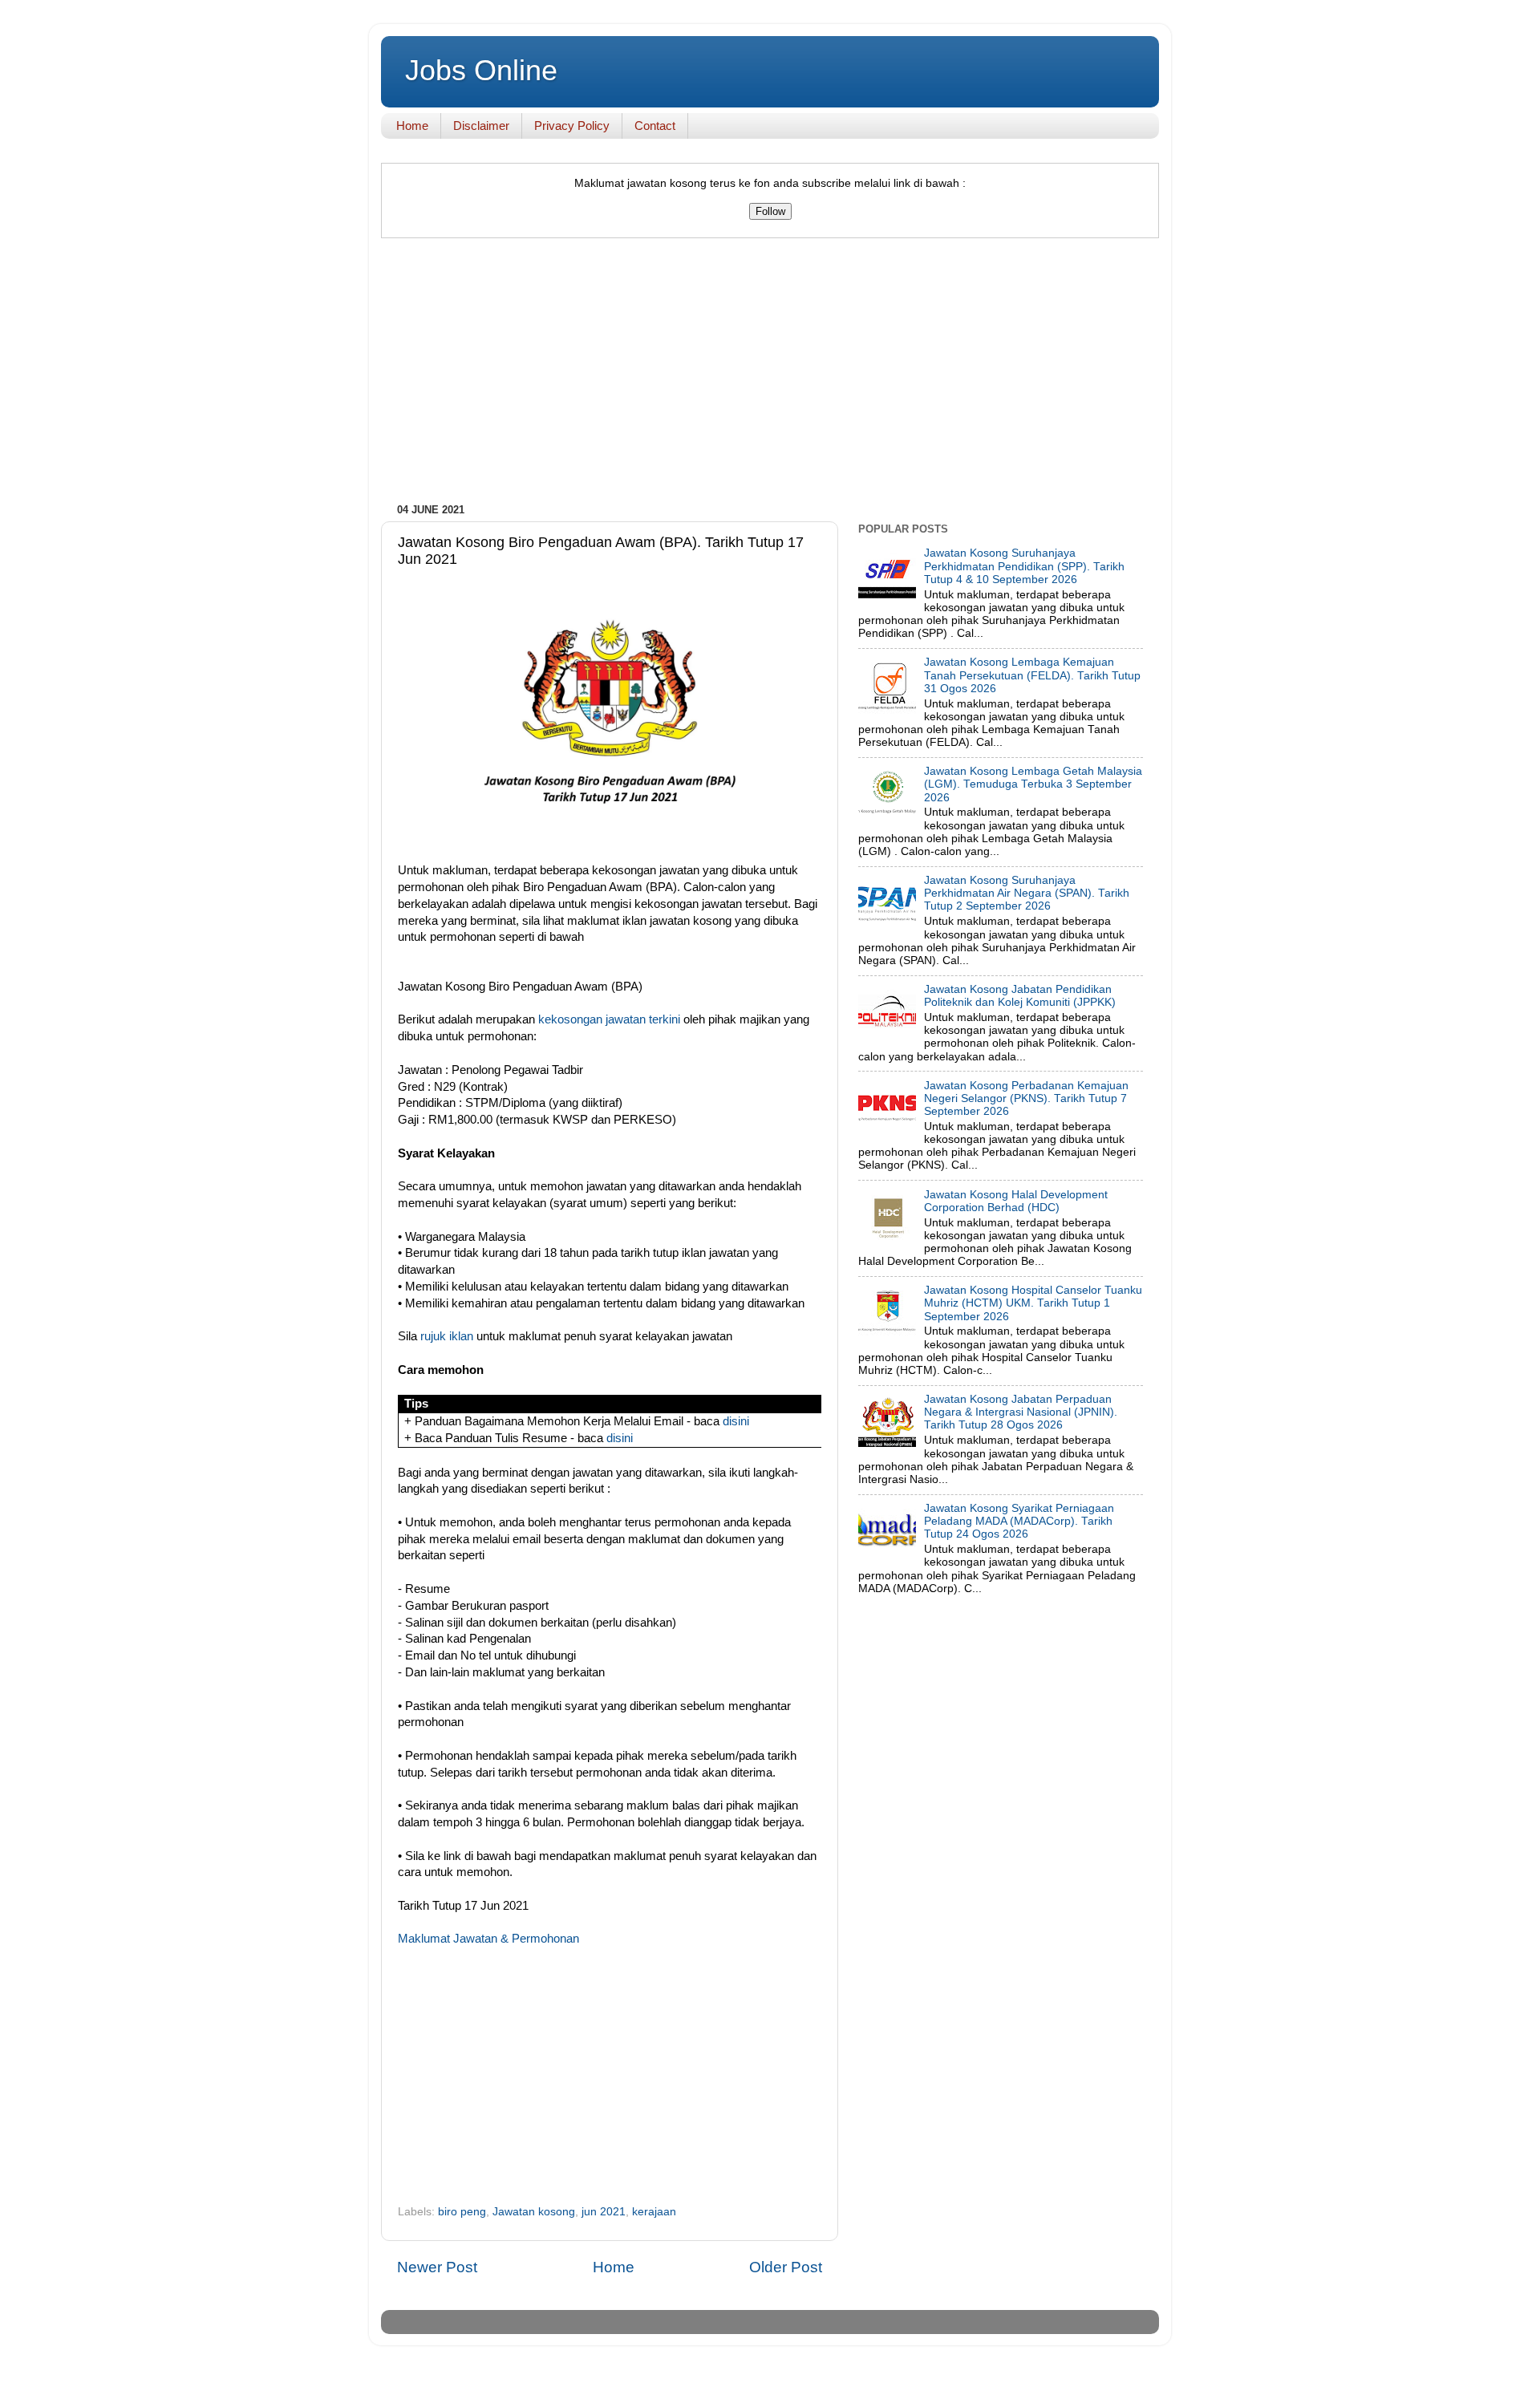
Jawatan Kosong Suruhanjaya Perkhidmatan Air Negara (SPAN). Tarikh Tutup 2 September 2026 (1027, 893)
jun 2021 (604, 2212)
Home (412, 126)
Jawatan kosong (534, 2212)
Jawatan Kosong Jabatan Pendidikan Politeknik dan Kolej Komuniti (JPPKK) (1020, 996)
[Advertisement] (770, 375)
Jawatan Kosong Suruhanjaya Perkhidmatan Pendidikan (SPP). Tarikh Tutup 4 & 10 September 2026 (1024, 566)
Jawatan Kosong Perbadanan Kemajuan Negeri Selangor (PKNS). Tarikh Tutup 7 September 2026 (1026, 1098)
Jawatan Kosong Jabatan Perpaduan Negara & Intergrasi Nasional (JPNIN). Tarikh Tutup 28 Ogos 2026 (1021, 1412)
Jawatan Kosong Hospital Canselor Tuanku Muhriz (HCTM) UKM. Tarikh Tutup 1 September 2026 (1033, 1303)
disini (736, 1421)
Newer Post (437, 2267)
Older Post (786, 2267)
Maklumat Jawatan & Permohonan (488, 1939)
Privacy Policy (572, 126)
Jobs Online (481, 70)
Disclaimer (481, 126)
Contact (655, 126)
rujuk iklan (447, 1336)
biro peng (462, 2212)
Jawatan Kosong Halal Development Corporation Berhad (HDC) (1016, 1201)
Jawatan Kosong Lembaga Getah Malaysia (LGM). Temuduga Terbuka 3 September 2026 (1033, 784)
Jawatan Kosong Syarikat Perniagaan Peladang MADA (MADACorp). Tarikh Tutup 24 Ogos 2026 (1019, 1521)
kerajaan (654, 2212)
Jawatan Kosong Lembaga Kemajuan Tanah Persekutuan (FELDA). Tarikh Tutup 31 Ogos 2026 (1032, 675)
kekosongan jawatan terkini (609, 1019)
